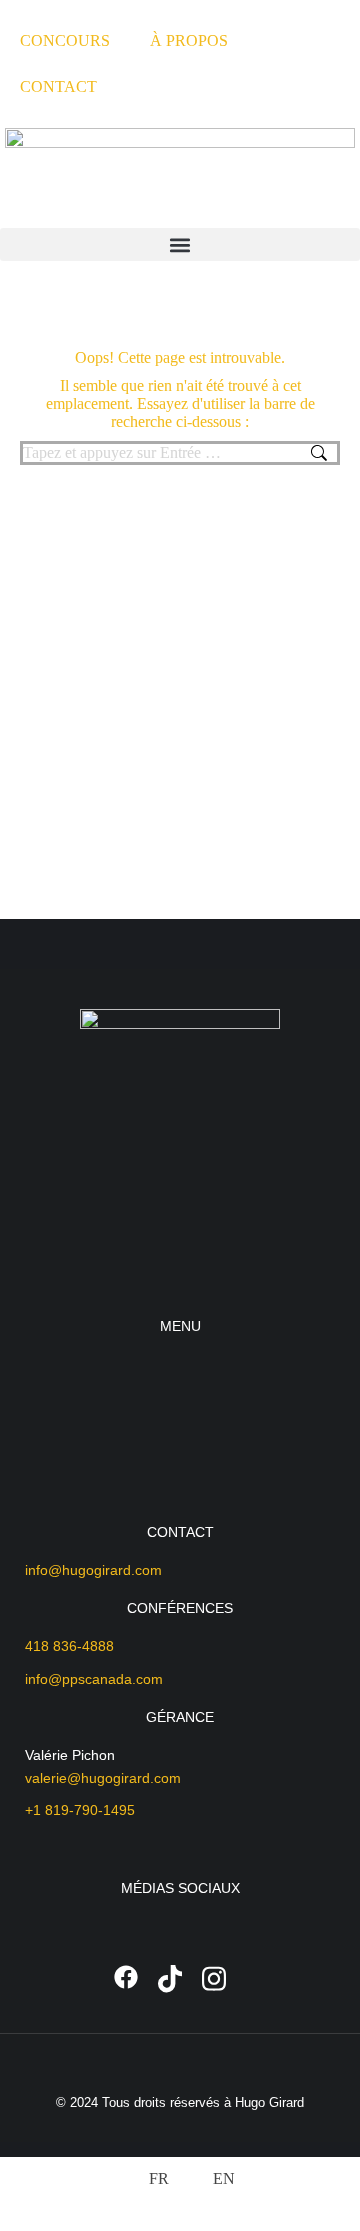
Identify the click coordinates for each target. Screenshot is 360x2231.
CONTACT (58, 86)
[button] (180, 244)
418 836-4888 (69, 1646)
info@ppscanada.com (94, 1679)
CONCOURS (65, 40)
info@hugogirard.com (93, 1570)
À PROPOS (189, 40)
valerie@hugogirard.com (103, 1778)
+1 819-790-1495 (80, 1810)
